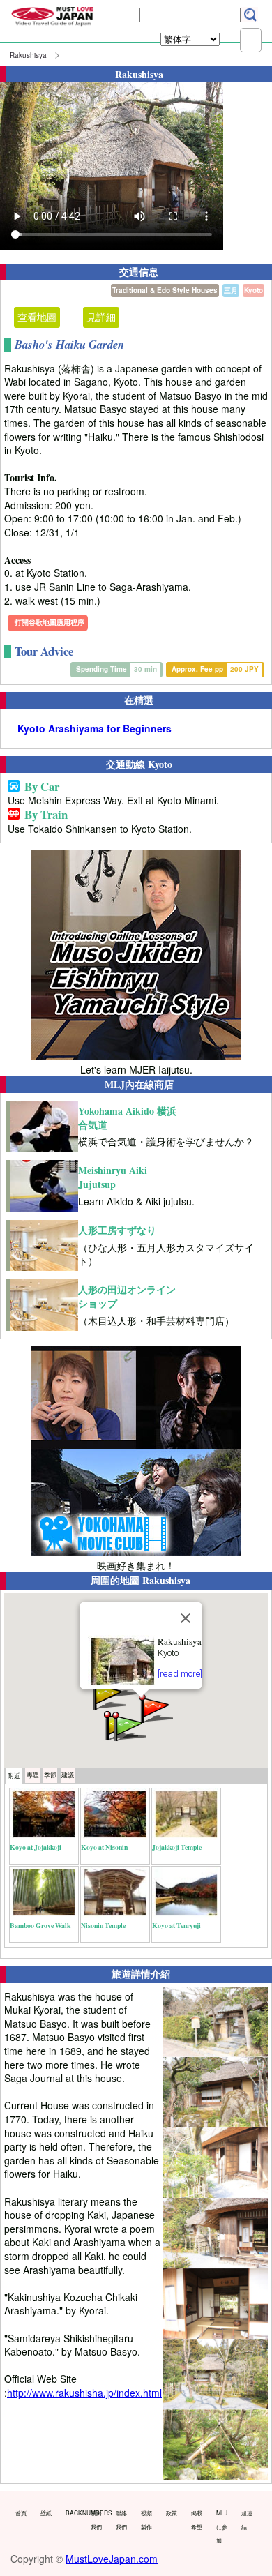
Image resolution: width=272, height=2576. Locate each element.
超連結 (247, 2519)
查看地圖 (37, 317)
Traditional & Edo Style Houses (165, 290)
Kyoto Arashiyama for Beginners (95, 729)
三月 (231, 290)
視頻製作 (146, 2519)
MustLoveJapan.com (112, 2559)
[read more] (180, 1674)
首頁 (21, 2513)
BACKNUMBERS (75, 2513)
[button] (155, 1707)
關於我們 (96, 2519)
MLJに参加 (222, 2526)
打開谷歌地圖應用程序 (50, 622)
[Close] (186, 1618)
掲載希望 (197, 2519)
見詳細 (101, 317)
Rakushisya (28, 55)
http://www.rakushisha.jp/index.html (84, 2393)
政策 (172, 2513)
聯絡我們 (121, 2519)
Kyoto (254, 290)
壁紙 (46, 2513)
